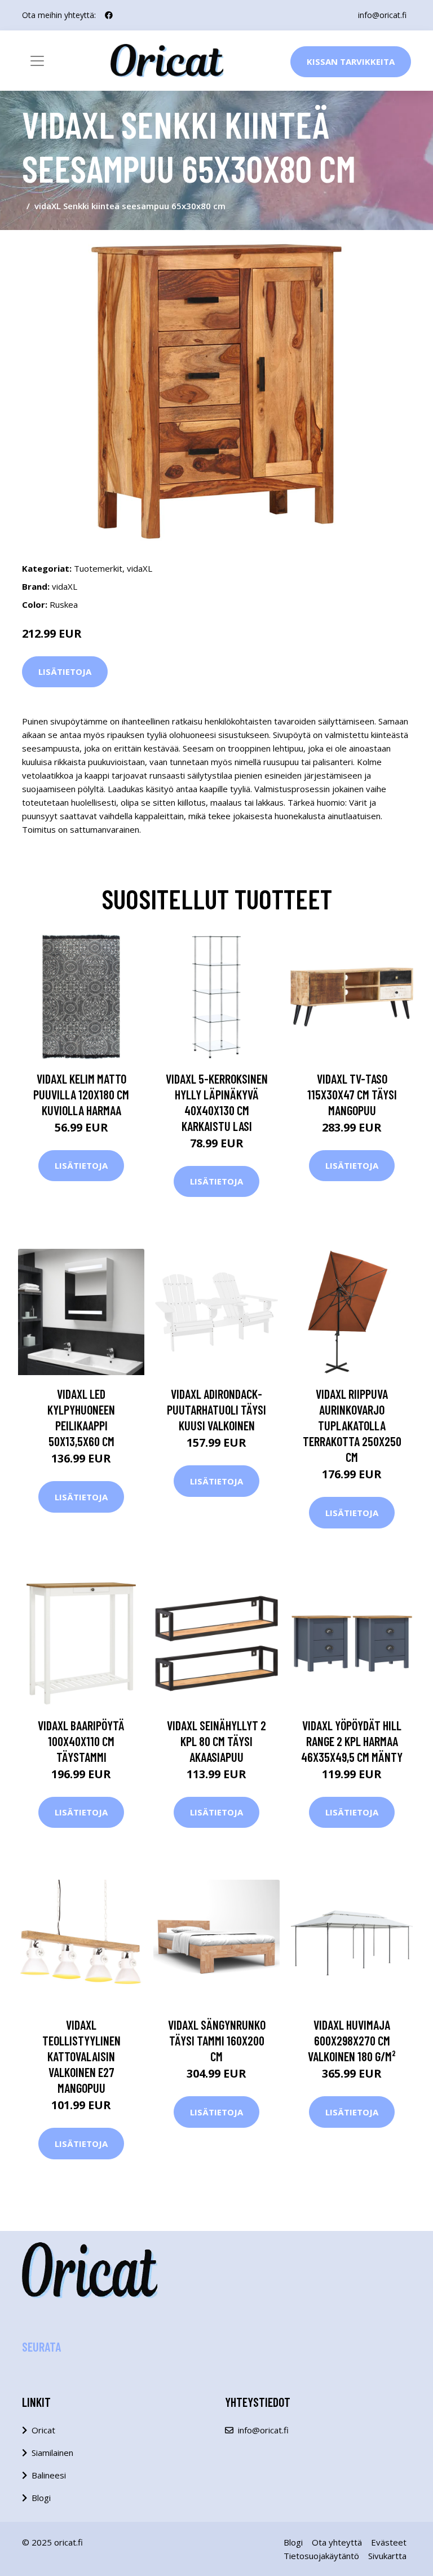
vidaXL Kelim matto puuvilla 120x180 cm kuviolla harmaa (81, 1094)
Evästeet (389, 2542)
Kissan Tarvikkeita (351, 61)
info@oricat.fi (382, 15)
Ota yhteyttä (337, 2542)
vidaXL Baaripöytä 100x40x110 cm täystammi (81, 1741)
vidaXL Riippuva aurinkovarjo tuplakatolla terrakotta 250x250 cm (352, 1425)
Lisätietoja (65, 671)
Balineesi (49, 2475)
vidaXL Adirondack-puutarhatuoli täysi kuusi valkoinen (216, 1409)
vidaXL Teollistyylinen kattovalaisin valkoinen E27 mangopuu (81, 2056)
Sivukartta (387, 2556)
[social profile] (109, 15)
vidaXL (140, 568)
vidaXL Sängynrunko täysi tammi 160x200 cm (217, 2040)
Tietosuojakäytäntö (321, 2556)
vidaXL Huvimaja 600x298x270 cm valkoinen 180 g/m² (352, 2040)
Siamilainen (52, 2453)
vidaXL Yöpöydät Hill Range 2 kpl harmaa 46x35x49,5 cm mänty (352, 1741)
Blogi (41, 2498)
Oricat (43, 2430)
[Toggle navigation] (37, 61)
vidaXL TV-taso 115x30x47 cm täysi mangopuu (352, 1094)
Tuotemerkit (98, 568)
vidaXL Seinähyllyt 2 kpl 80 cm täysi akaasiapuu (216, 1741)
